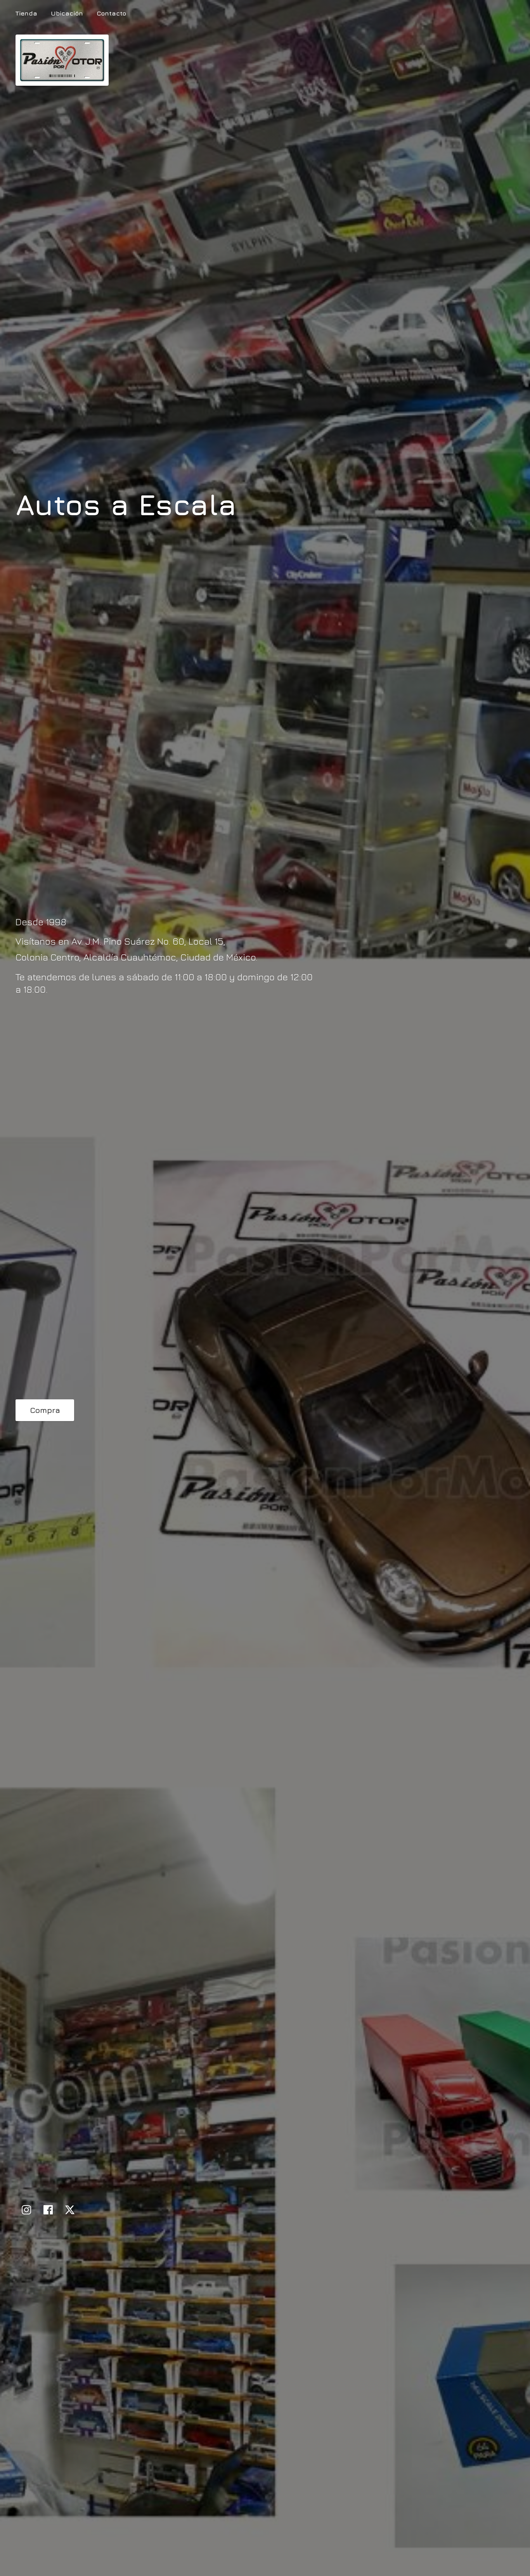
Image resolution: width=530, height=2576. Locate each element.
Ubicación (67, 13)
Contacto (111, 13)
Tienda (26, 13)
